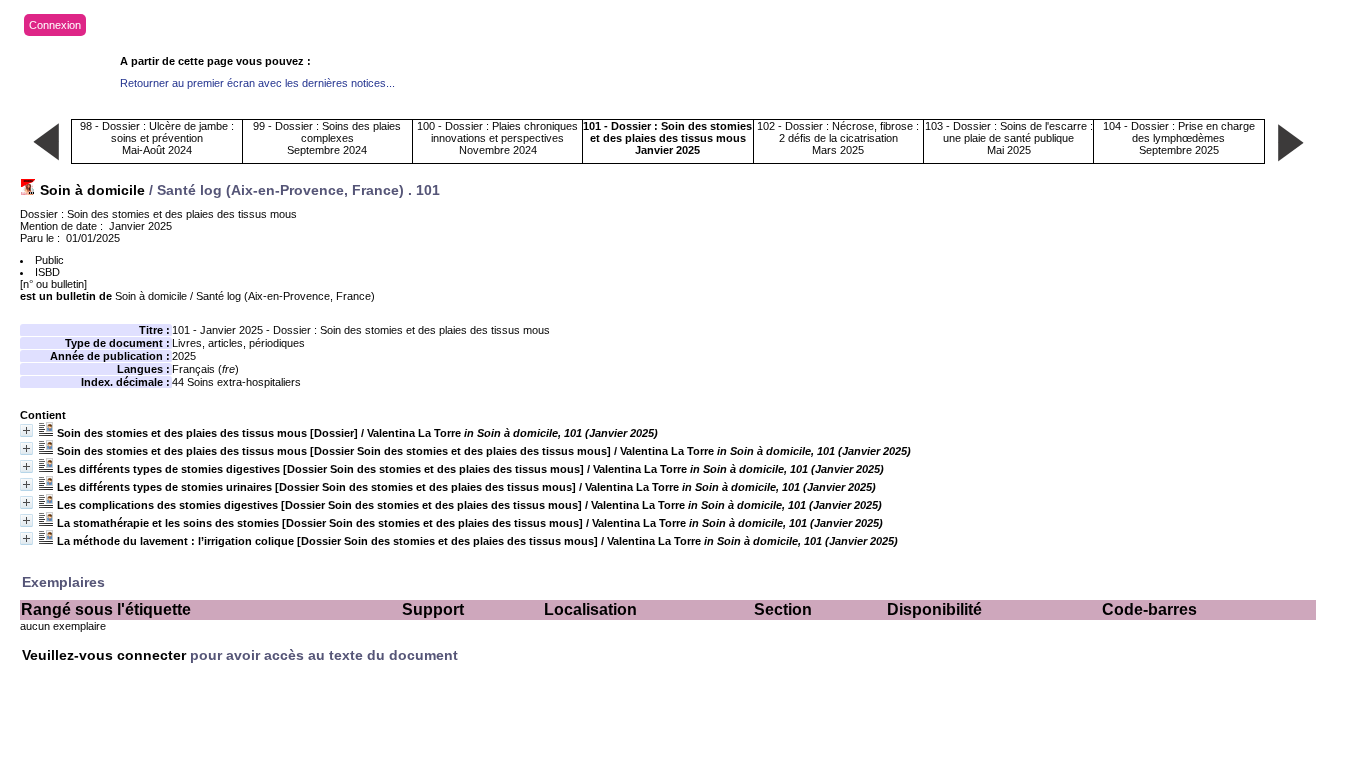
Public (49, 260)
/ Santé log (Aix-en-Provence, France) (245, 296)
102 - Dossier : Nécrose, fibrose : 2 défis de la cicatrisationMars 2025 (838, 138)
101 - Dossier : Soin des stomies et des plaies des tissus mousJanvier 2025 (667, 138)
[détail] (26, 430)
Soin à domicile (92, 190)
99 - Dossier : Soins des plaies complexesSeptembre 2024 (327, 138)
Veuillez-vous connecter (106, 655)
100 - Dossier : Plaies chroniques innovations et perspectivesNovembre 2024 (497, 138)
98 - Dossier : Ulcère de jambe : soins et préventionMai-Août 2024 (157, 138)
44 (178, 382)
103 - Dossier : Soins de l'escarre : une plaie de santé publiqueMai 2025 (1009, 138)
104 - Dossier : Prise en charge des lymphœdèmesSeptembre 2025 (1179, 138)
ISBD (47, 272)
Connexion (55, 25)
